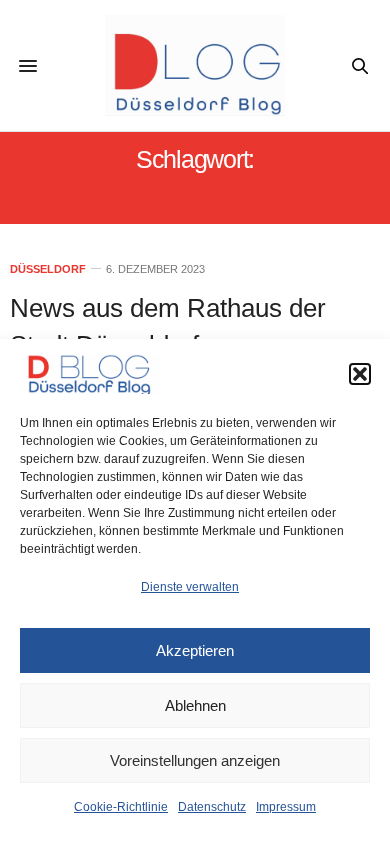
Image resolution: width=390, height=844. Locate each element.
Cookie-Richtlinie (121, 807)
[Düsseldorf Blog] (195, 65)
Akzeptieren (195, 650)
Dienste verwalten (190, 587)
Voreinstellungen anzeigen (195, 760)
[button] (360, 374)
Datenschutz (212, 807)
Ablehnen (195, 705)
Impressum (286, 807)
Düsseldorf (48, 269)
